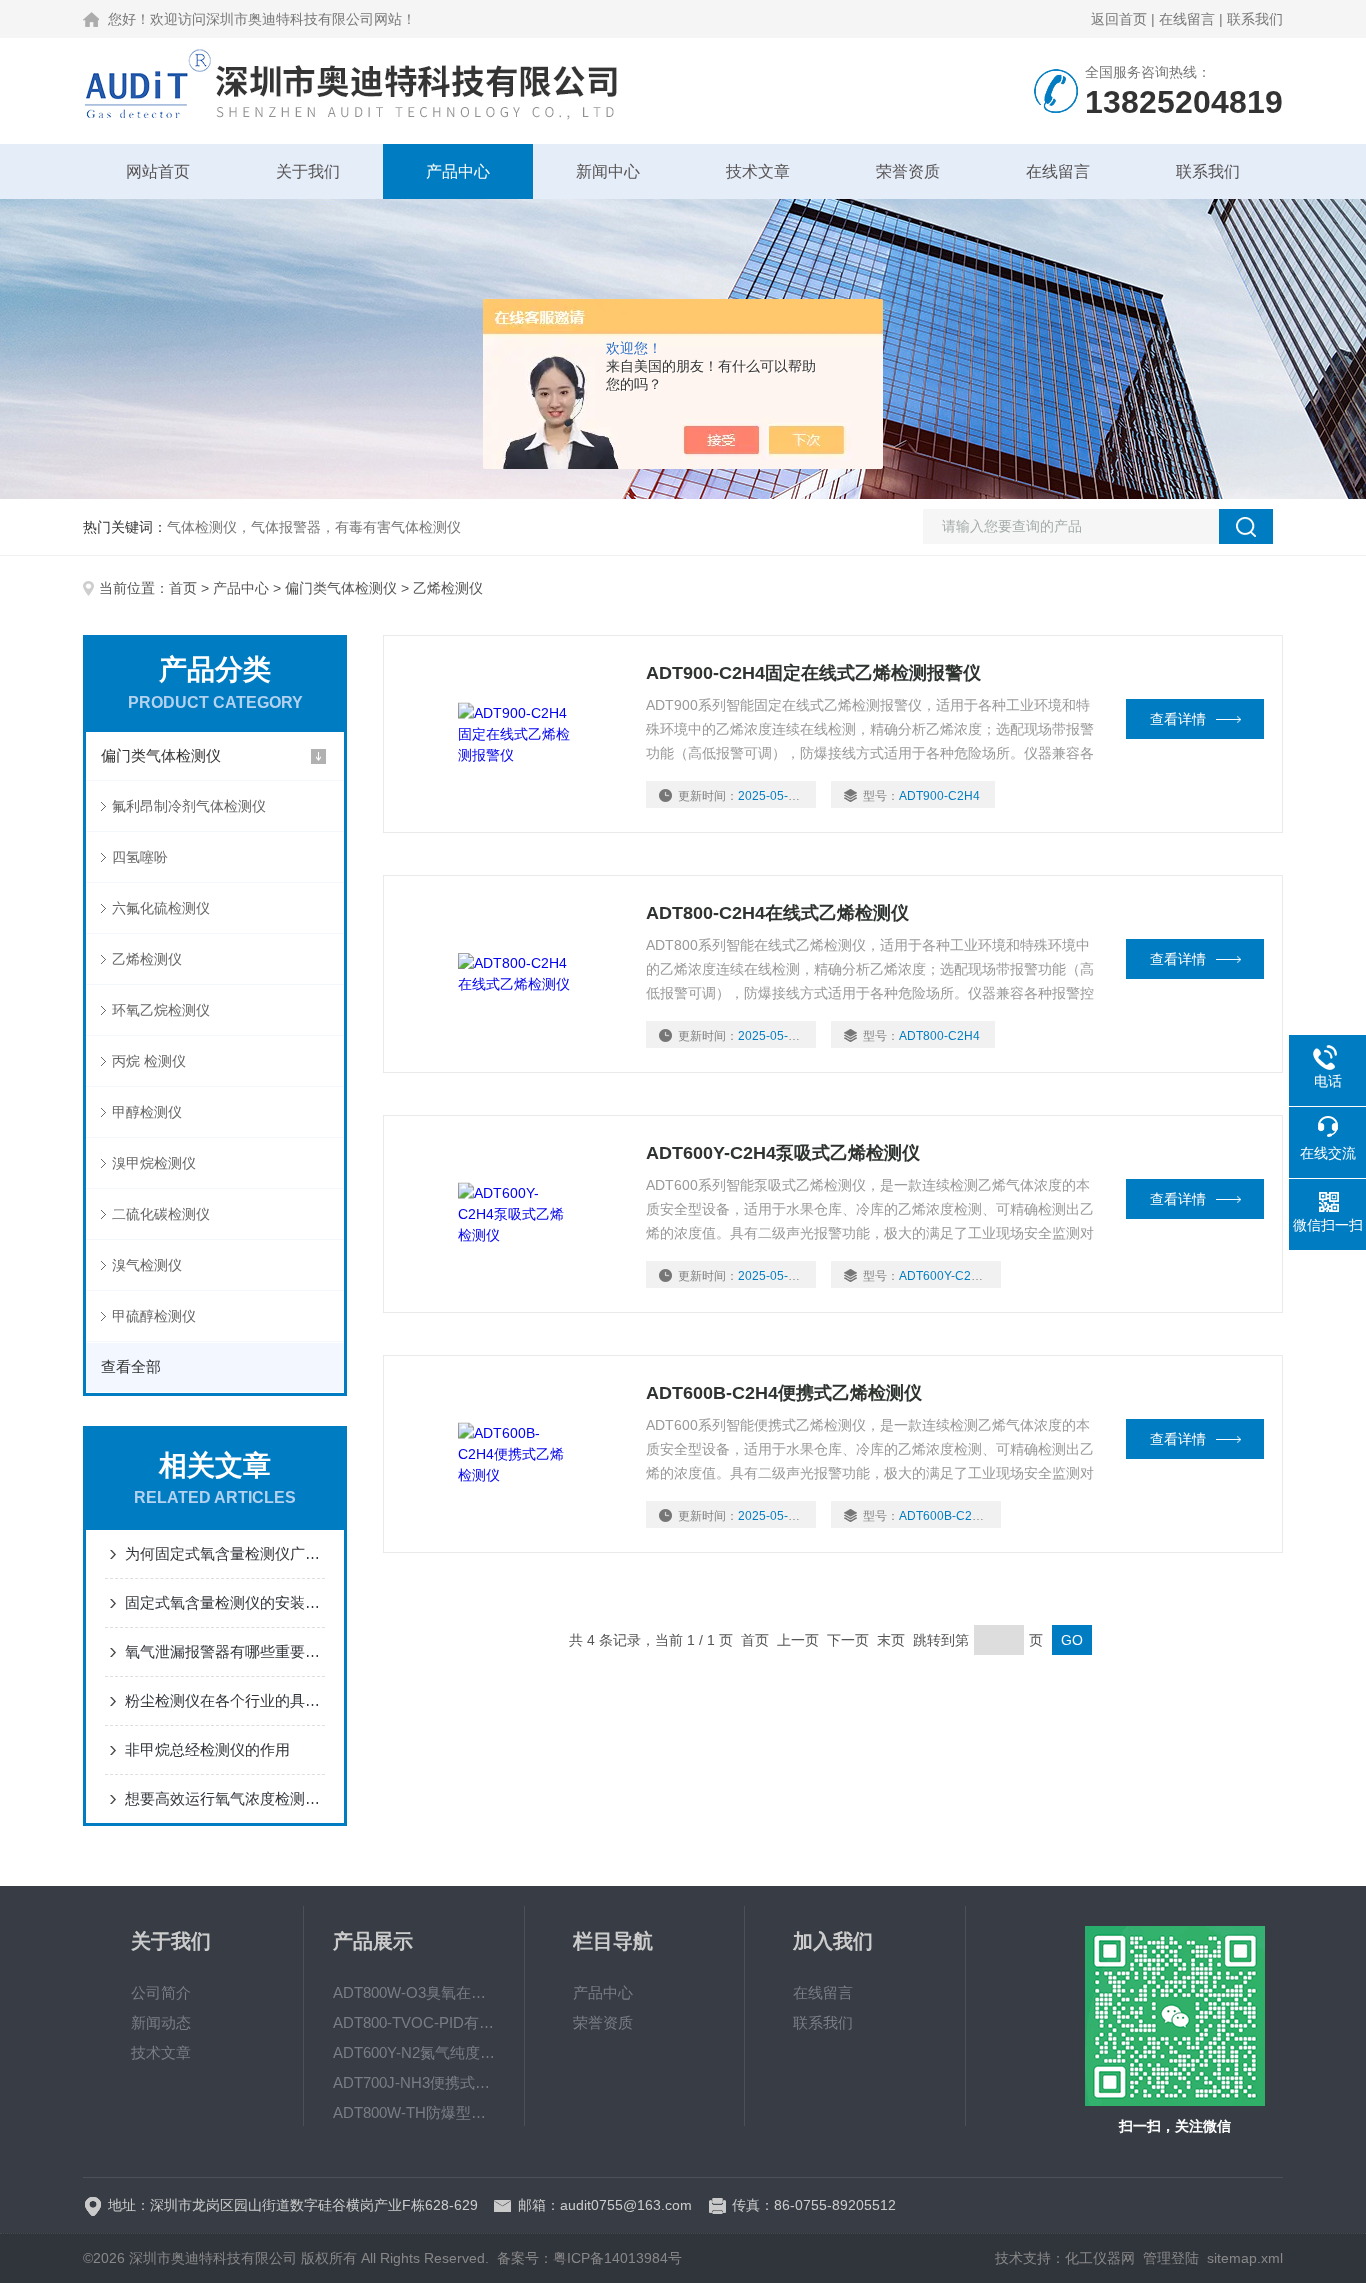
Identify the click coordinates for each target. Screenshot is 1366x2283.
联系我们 (1255, 19)
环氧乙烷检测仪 (161, 1010)
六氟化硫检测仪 (161, 908)
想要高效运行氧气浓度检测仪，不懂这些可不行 (225, 1798)
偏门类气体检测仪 (341, 588)
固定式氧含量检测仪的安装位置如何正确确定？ (225, 1602)
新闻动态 (161, 2022)
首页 (183, 588)
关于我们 (308, 171)
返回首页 (1119, 19)
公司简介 (161, 1992)
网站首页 (158, 171)
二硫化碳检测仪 (161, 1214)
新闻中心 (608, 171)
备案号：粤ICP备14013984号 (589, 2258)
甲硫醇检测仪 (154, 1316)
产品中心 (458, 171)
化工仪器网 (1100, 2258)
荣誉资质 (908, 171)
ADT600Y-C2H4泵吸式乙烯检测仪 (783, 1153)
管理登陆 (1171, 2258)
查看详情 (1178, 719)
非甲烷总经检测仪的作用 (207, 1749)
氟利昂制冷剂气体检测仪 (189, 806)
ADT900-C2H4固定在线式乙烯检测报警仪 (813, 673)
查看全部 (131, 1366)
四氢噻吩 (140, 857)
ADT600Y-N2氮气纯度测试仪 (414, 2052)
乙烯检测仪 (147, 959)
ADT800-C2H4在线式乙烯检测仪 (777, 913)
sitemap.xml (1245, 2258)
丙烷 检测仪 (149, 1061)
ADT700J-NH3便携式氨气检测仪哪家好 (414, 2082)
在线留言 (1187, 19)
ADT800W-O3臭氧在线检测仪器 (414, 1992)
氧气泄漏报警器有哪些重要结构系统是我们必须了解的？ (225, 1651)
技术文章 (758, 171)
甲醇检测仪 (147, 1112)
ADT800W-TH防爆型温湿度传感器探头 (414, 2112)
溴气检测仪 (147, 1265)
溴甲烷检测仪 (154, 1163)
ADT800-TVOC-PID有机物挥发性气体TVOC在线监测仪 (414, 2022)
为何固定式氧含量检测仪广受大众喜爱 (225, 1553)
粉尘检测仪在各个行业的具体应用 (225, 1700)
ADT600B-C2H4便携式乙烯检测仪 (784, 1393)
